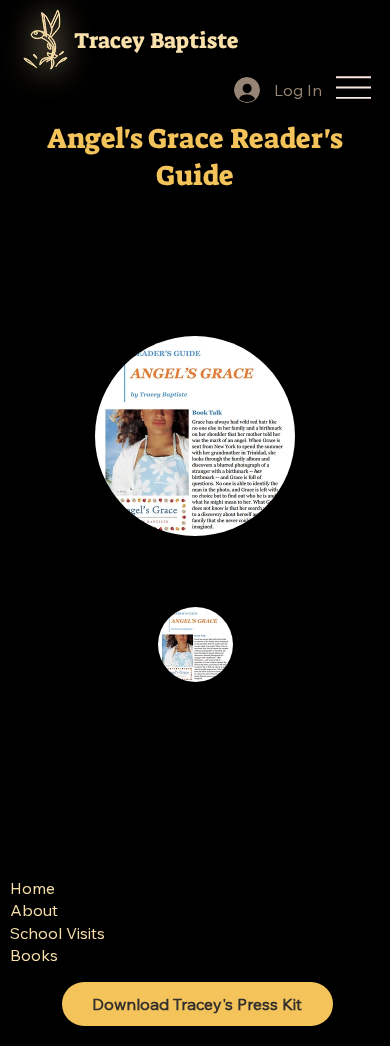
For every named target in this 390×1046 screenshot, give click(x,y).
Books (34, 955)
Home (32, 888)
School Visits (57, 933)
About (34, 910)
